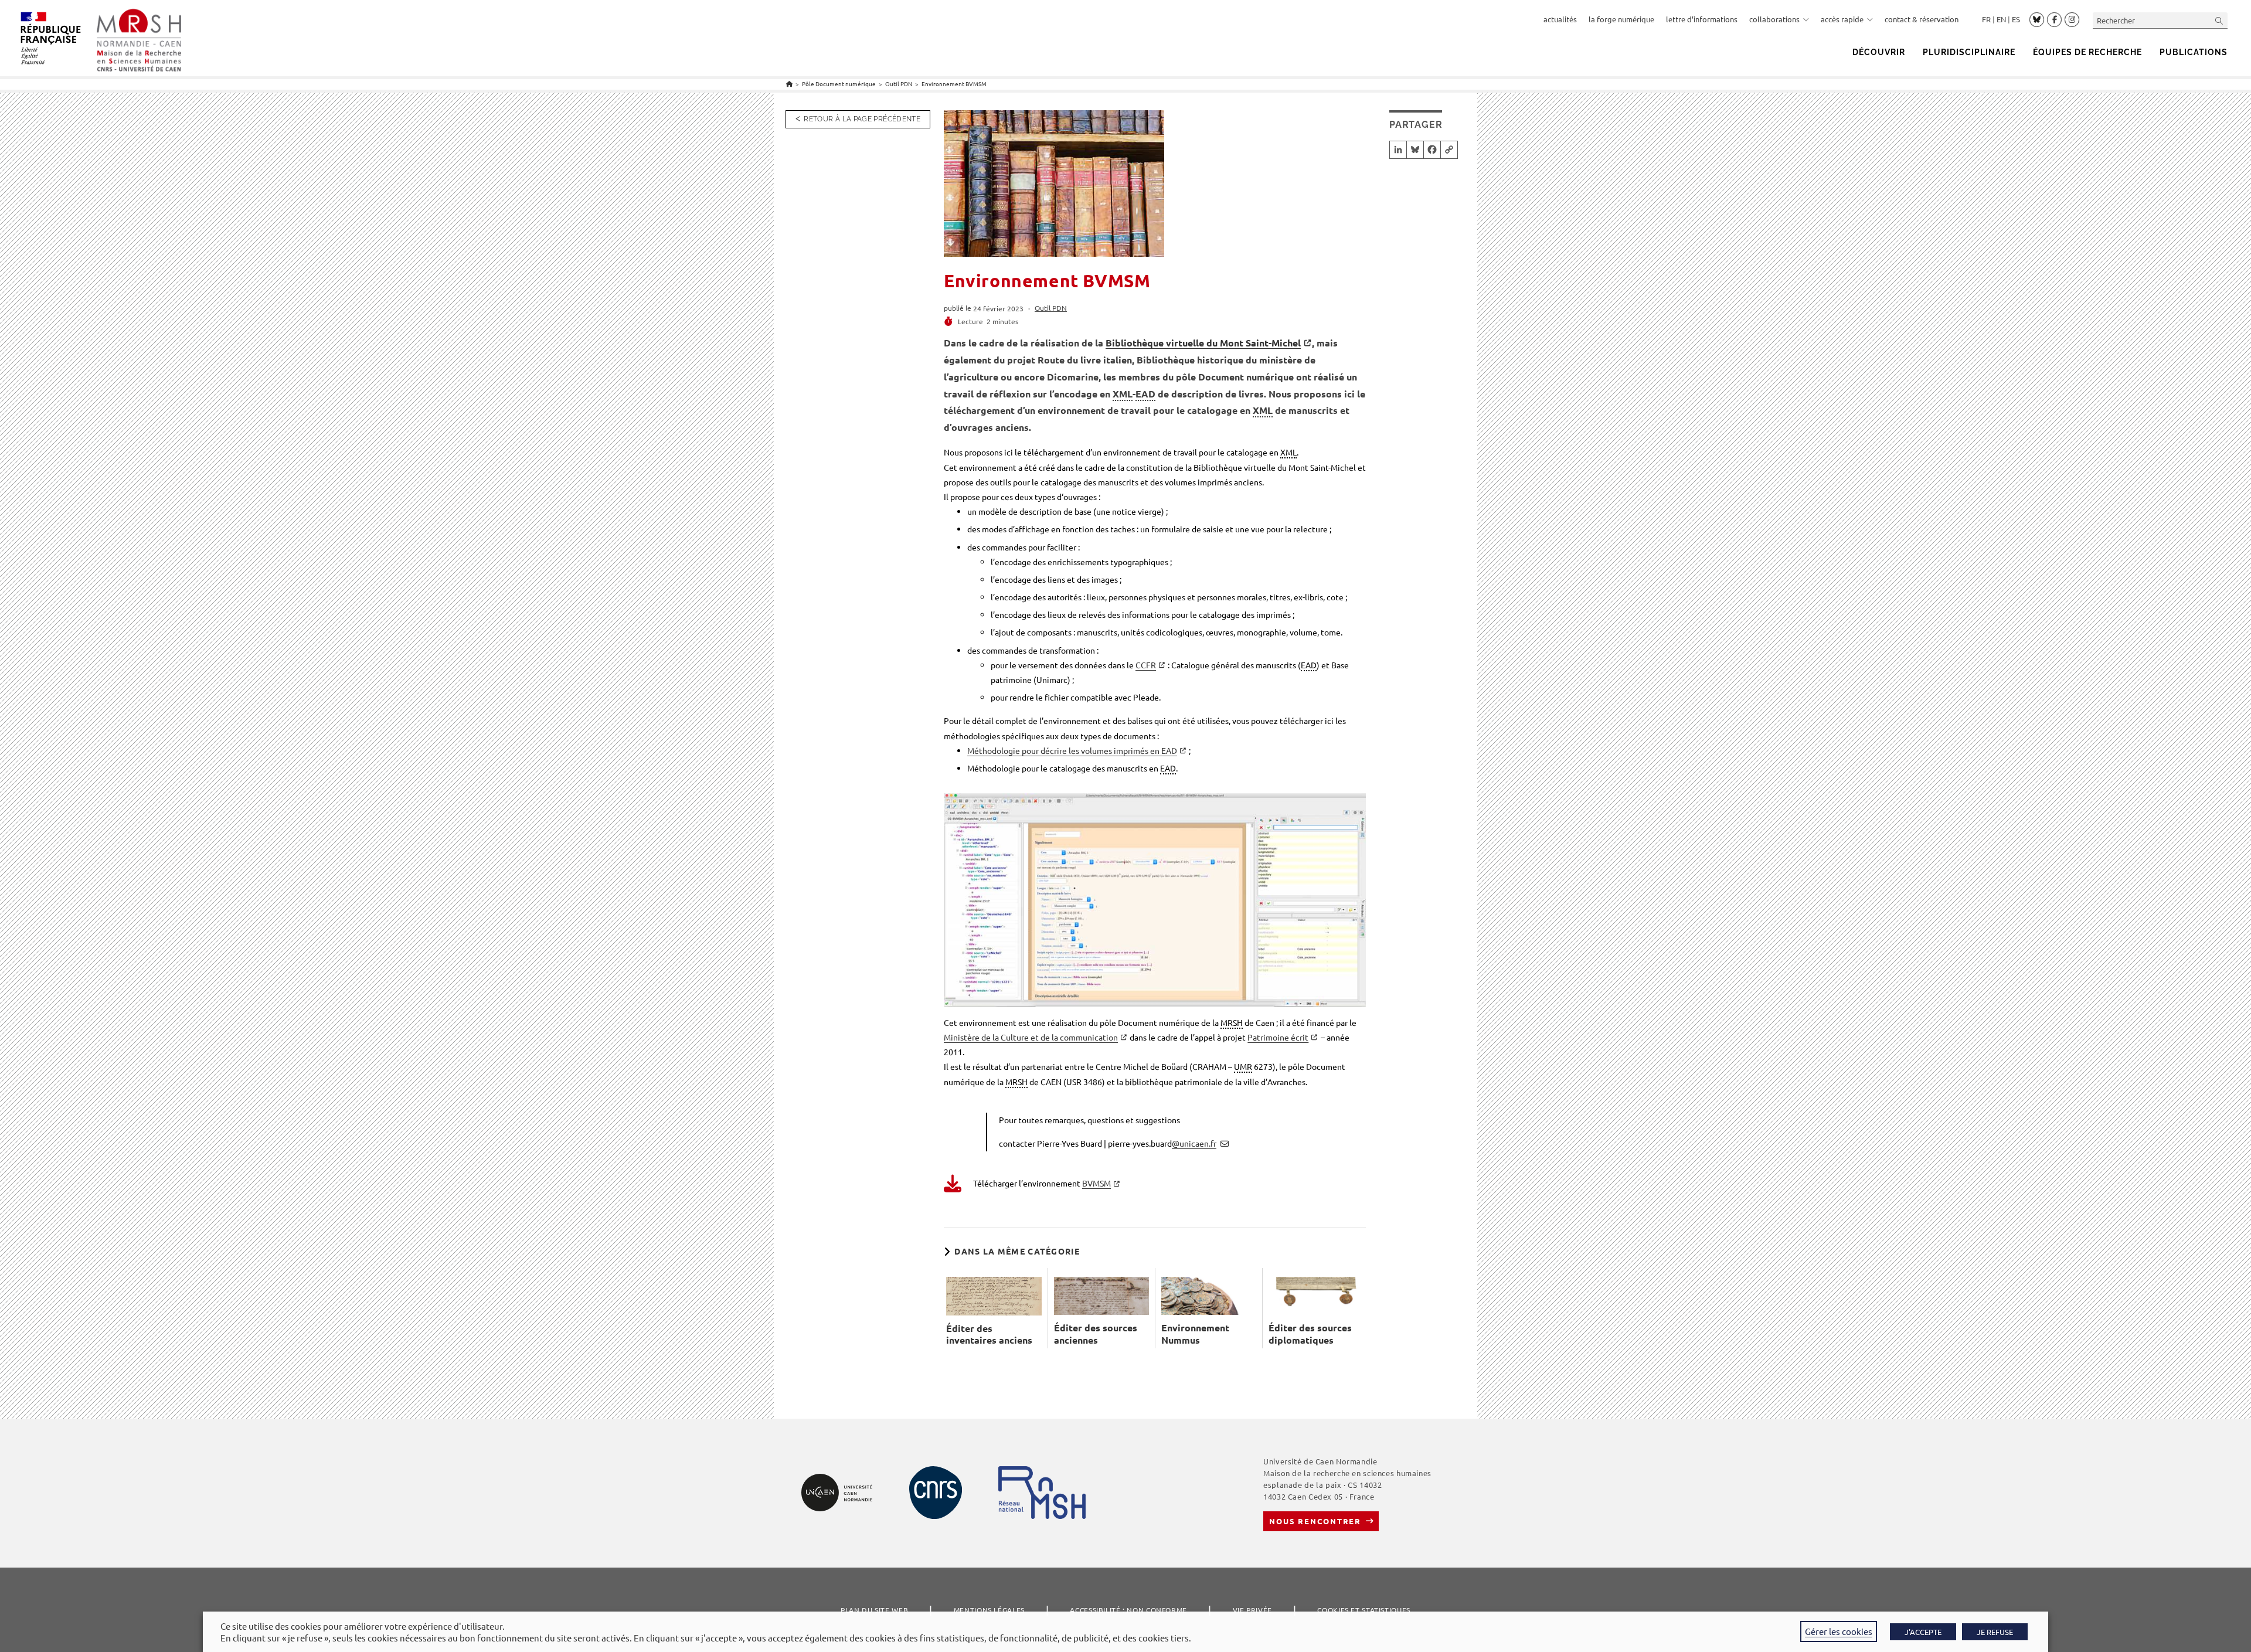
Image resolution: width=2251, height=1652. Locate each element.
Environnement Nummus (1195, 1334)
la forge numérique (1621, 19)
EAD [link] (1145, 394)
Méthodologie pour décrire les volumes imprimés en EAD (1072, 750)
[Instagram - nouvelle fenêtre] (2072, 20)
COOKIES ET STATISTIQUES (1363, 1610)
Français (1986, 19)
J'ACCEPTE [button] (1923, 1632)
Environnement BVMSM (954, 84)
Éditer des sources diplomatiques (1310, 1334)
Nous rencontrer (1315, 1521)
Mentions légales (989, 1610)
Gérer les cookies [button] (1839, 1631)
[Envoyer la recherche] (2219, 20)
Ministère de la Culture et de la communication (1031, 1037)
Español (2016, 19)
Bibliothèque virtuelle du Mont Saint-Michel (1203, 343)
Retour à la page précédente (862, 119)
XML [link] (1123, 394)
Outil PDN (1051, 308)
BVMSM (1096, 1183)
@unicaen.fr (1194, 1143)
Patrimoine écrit (1278, 1037)
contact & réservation (1922, 19)
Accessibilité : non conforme (1128, 1610)
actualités (1560, 19)
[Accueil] (789, 84)
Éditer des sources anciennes (1096, 1334)
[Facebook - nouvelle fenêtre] (2054, 20)
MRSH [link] (1232, 1022)
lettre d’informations (1702, 19)
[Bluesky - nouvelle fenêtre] (2037, 19)
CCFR (1146, 665)
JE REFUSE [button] (1995, 1632)
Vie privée (1252, 1610)
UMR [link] (1243, 1066)
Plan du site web (874, 1610)
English (2001, 19)
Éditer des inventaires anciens (989, 1335)
